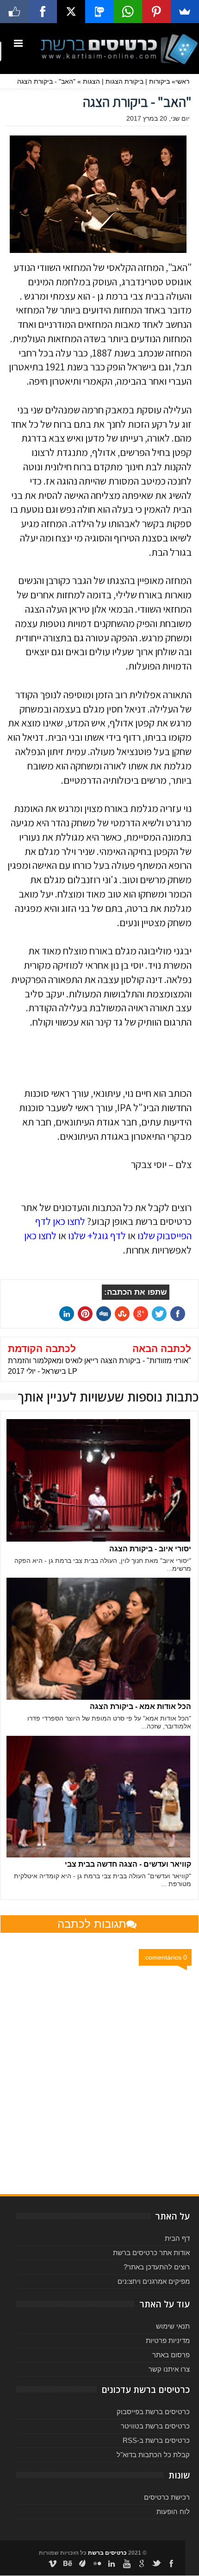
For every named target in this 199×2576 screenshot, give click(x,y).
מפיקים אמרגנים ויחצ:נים (154, 2281)
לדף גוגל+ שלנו (97, 1236)
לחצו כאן (40, 1236)
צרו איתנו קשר (169, 2369)
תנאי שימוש (173, 2326)
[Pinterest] (156, 12)
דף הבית (177, 2238)
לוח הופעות (173, 2511)
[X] (71, 12)
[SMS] (99, 12)
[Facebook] (42, 12)
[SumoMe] (185, 12)
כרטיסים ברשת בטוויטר (155, 2426)
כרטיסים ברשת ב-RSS (156, 2440)
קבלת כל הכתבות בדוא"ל (153, 2455)
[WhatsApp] (128, 12)
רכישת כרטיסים (167, 2497)
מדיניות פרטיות (168, 2340)
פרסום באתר (171, 2355)
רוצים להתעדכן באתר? (157, 2267)
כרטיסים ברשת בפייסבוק (153, 2412)
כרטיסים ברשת (107, 2553)
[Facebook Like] (14, 12)
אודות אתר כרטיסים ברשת (151, 2253)
